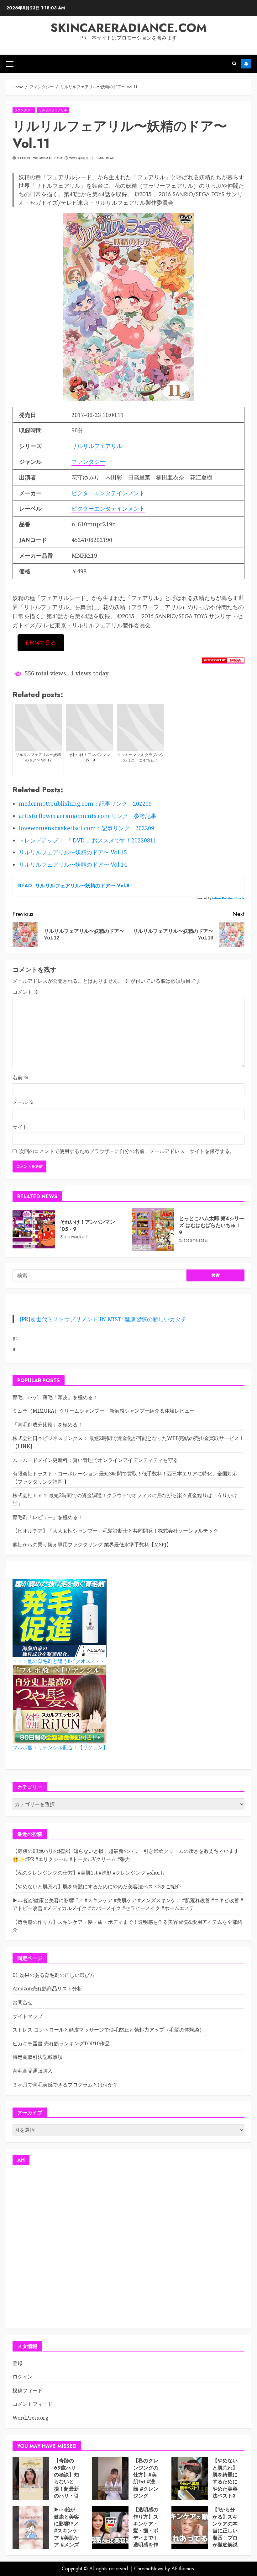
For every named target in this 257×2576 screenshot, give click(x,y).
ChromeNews (149, 2569)
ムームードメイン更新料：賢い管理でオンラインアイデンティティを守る (95, 1460)
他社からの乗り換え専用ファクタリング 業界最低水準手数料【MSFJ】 (92, 1545)
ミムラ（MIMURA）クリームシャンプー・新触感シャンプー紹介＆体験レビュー (104, 1411)
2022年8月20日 (81, 158)
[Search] (234, 64)
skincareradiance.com (129, 28)
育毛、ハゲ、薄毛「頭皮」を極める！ (55, 1397)
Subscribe (246, 64)
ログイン (23, 2377)
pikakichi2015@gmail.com (39, 158)
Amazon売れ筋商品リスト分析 (47, 1989)
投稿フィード (28, 2390)
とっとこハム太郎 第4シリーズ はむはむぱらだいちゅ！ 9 (212, 1226)
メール (23, 1102)
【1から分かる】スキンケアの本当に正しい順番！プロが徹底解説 (225, 2527)
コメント (26, 992)
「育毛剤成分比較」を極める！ (48, 1425)
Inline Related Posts (228, 898)
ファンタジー (24, 110)
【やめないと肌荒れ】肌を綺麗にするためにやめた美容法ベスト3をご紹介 (97, 1886)
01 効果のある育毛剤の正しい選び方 (54, 1975)
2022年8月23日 (77, 1237)
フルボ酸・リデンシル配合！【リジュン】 (60, 1748)
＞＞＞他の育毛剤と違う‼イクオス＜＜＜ (59, 1661)
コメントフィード (33, 2404)
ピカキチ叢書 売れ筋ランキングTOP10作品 (61, 2043)
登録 (18, 2363)
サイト (20, 1127)
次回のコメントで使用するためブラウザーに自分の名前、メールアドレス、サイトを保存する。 (127, 1151)
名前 (21, 1077)
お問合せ (23, 2002)
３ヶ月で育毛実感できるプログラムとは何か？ (65, 2085)
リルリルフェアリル (53, 110)
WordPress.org (31, 2418)
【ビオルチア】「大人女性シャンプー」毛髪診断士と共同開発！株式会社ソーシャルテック (115, 1531)
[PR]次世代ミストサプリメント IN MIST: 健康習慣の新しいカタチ (103, 1319)
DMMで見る (41, 643)
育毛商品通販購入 (33, 2071)
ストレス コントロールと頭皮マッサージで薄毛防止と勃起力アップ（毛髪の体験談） (108, 2030)
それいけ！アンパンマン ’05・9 (87, 1225)
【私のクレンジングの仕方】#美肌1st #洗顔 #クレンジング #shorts (89, 1873)
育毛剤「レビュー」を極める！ (48, 1517)
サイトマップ (28, 2016)
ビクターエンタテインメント (108, 493)
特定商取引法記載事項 (38, 2057)
